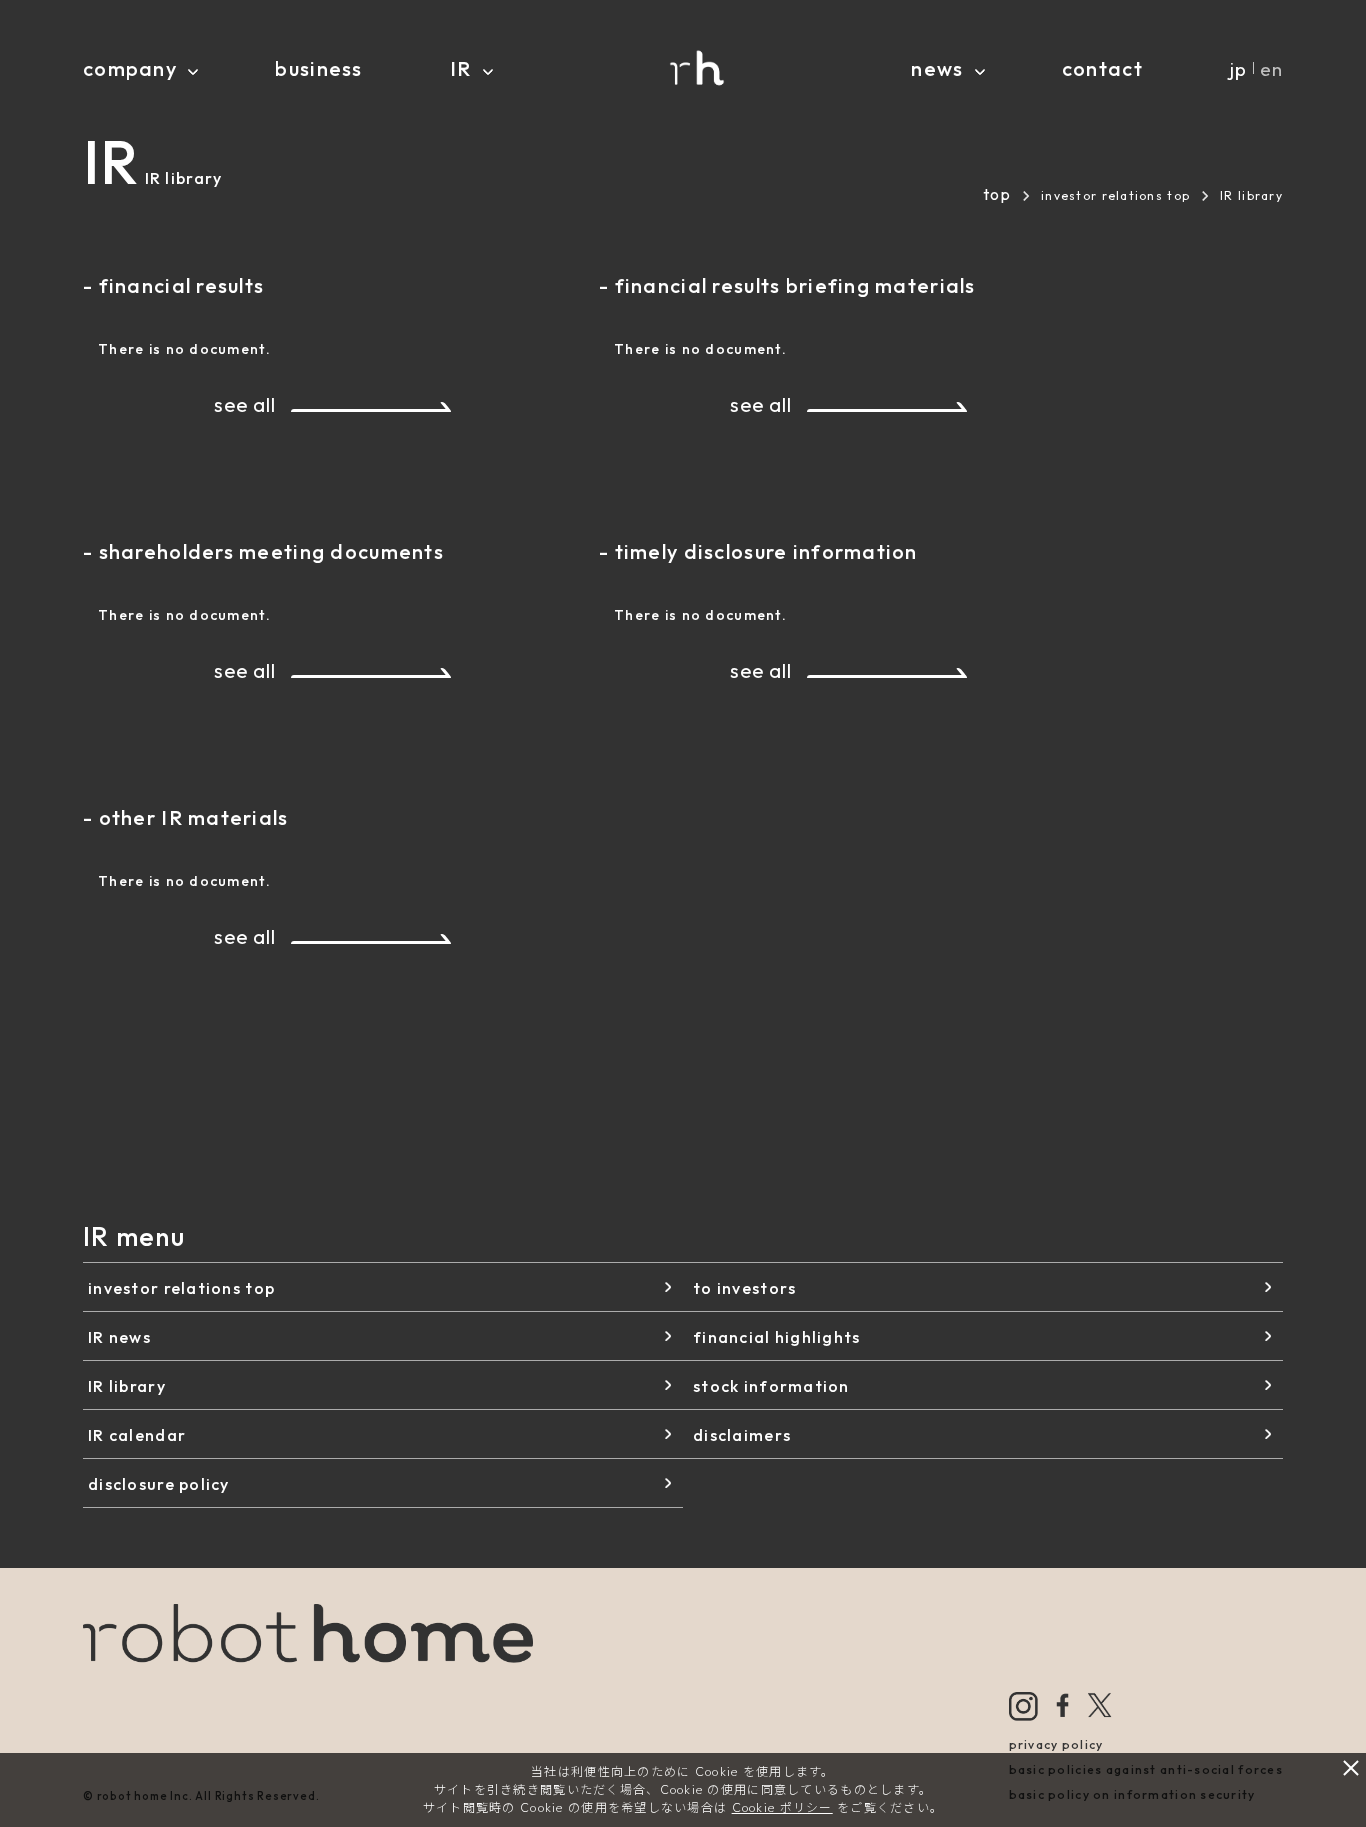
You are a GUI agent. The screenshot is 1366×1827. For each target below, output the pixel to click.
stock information (771, 1386)
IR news (119, 1337)
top (997, 194)
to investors (744, 1288)
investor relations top (1115, 195)
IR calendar (137, 1435)
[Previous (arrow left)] (35, 913)
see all (244, 404)
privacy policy (1056, 1744)
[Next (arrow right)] (1331, 913)
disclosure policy (159, 1484)
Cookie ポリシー (782, 1807)
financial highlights (777, 1337)
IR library (127, 1386)
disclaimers (742, 1435)
